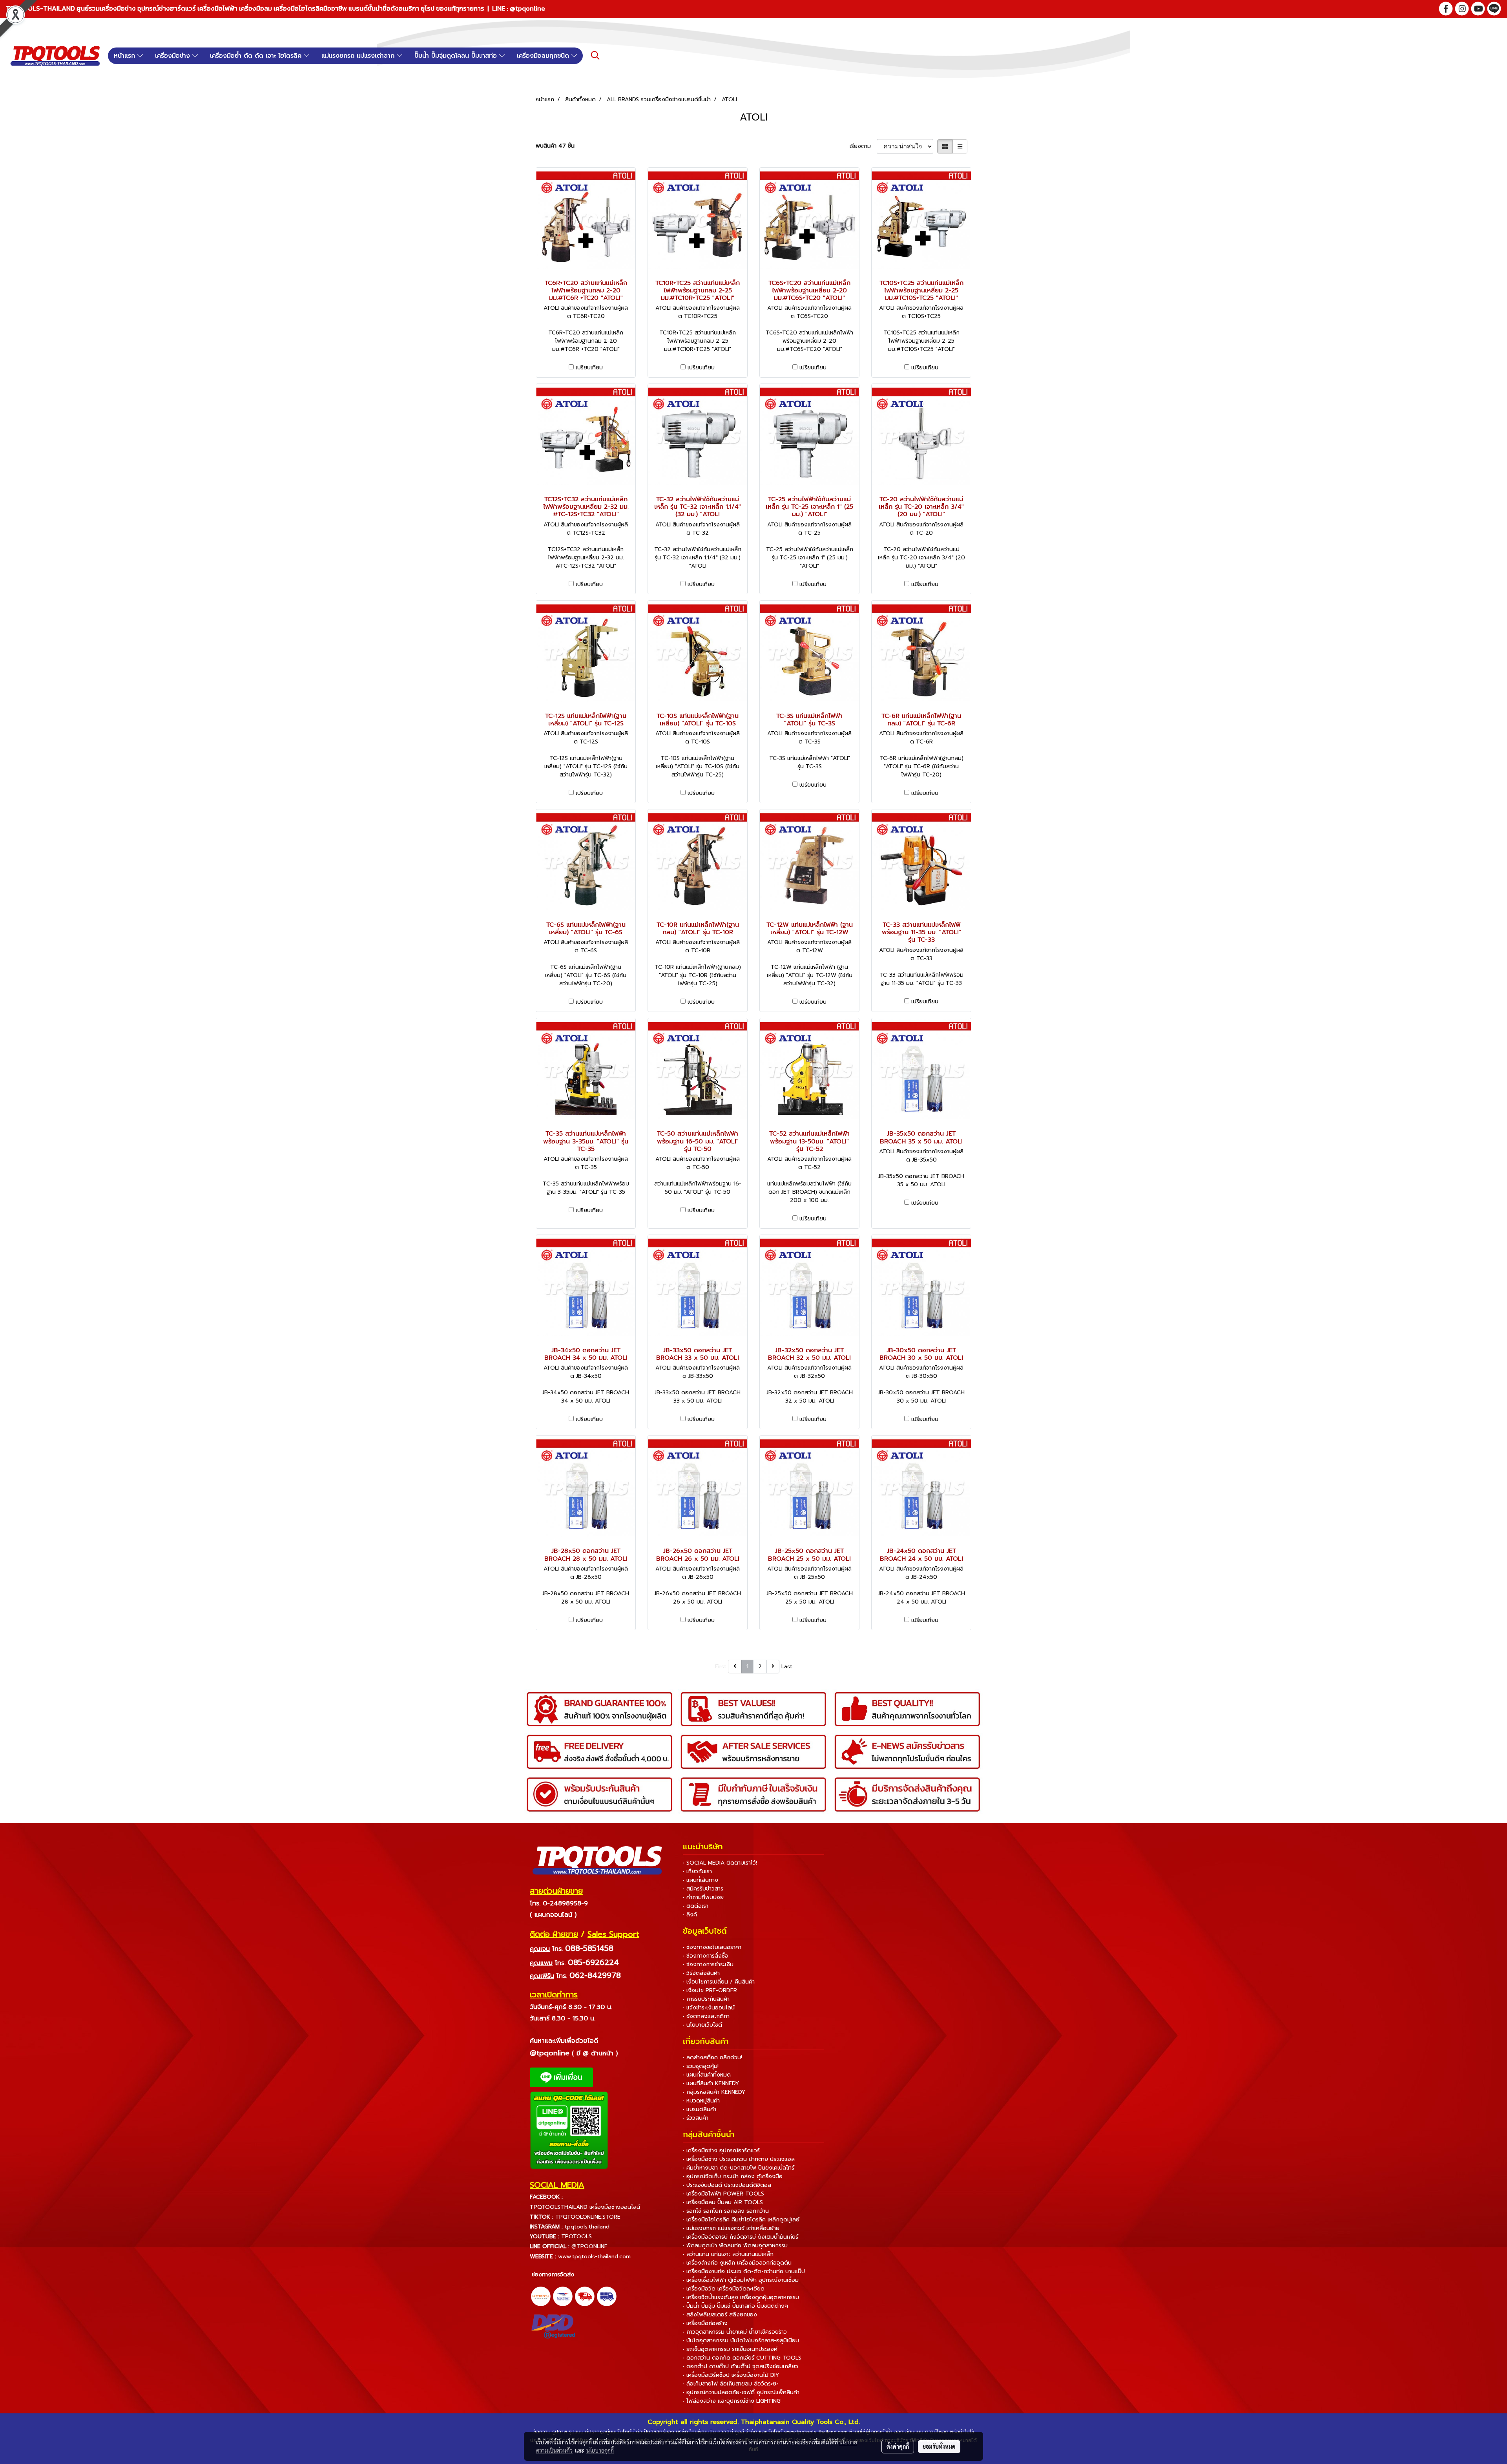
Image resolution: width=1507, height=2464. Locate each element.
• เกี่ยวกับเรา (697, 1871)
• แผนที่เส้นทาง (701, 1880)
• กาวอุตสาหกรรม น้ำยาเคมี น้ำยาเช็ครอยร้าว (735, 2332)
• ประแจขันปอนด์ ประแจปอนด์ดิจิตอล (727, 2185)
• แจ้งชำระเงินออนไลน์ (709, 2008)
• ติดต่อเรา (696, 1906)
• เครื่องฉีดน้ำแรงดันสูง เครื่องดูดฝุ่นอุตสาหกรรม (741, 2297)
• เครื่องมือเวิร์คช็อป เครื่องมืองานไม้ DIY (731, 2375)
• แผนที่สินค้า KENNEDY (711, 2083)
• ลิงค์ (690, 1915)
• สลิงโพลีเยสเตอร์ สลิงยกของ (720, 2315)
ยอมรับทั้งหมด (939, 2446)
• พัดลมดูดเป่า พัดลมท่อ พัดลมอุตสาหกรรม (735, 2246)
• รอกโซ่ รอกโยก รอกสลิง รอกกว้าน (726, 2211)
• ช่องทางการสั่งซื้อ (706, 1956)
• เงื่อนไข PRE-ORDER (710, 1990)
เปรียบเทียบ (589, 368)
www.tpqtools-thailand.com (594, 2257)
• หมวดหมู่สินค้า (701, 2101)
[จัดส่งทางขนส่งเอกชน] (607, 2296)
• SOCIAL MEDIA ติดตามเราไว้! (720, 1863)
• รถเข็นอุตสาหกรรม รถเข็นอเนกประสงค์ (730, 2349)
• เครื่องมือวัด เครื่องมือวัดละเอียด (724, 2289)
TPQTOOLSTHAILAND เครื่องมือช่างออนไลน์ (585, 2207)
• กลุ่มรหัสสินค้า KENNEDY (714, 2092)
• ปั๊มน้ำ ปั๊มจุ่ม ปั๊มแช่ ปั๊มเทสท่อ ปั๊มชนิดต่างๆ (735, 2306)
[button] (595, 55)
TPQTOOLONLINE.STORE (588, 2217)
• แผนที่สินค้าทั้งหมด (707, 2075)
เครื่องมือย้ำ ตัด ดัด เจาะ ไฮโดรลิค (257, 56)
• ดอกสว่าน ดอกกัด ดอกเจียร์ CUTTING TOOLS (742, 2358)
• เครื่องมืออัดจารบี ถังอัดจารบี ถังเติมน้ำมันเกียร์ (741, 2237)
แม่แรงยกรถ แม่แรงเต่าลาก (359, 56)
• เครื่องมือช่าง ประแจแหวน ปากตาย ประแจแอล (739, 2159)
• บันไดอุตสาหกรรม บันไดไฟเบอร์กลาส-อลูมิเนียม (741, 2341)
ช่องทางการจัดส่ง (553, 2275)
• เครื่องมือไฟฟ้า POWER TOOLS (723, 2194)
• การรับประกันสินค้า (706, 1999)
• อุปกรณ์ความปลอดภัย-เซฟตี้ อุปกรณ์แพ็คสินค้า (741, 2392)
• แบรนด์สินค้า (700, 2109)
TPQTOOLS (577, 2237)
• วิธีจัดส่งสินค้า (701, 1973)
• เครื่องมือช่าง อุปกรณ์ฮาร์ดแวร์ (721, 2151)
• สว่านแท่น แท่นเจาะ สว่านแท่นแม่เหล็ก (728, 2254)
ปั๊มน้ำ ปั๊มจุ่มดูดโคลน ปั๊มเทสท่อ (457, 56)
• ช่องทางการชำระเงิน (708, 1964)
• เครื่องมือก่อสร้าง (705, 2323)
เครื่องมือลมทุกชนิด (544, 56)
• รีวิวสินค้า (696, 2118)
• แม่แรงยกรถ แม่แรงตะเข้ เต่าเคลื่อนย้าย (731, 2228)
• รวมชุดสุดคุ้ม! (701, 2066)
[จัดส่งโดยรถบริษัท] (585, 2296)
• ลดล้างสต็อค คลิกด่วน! (712, 2058)
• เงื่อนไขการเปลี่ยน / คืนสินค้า (719, 1982)
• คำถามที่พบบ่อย (703, 1897)
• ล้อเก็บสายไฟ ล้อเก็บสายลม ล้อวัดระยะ (731, 2384)
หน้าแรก (126, 56)
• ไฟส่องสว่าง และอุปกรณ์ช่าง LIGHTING (732, 2401)
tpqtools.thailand (587, 2227)
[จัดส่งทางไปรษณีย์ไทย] (563, 2296)
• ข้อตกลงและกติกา (706, 2016)
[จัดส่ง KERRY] (541, 2296)
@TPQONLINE (589, 2246)
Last (787, 1667)
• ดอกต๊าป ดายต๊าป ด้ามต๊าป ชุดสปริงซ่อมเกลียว (741, 2366)
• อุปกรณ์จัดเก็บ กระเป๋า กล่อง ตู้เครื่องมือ (733, 2176)
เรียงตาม (863, 146)
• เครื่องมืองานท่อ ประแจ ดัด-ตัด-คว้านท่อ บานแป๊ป (744, 2271)
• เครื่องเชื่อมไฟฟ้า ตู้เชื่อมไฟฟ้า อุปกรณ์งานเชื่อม (741, 2280)
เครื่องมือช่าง (174, 56)
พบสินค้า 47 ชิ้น (555, 146)
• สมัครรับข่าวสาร (703, 1889)
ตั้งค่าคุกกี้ (898, 2446)
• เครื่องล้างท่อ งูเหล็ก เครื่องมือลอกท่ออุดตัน (737, 2263)
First (721, 1667)
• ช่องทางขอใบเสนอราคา (712, 1947)
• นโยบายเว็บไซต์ (702, 2025)
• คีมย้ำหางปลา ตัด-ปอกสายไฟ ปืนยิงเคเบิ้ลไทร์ (739, 2168)
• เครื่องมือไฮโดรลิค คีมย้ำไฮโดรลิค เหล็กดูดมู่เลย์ (741, 2220)
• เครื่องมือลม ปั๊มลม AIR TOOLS (723, 2202)
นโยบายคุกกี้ (600, 2450)
